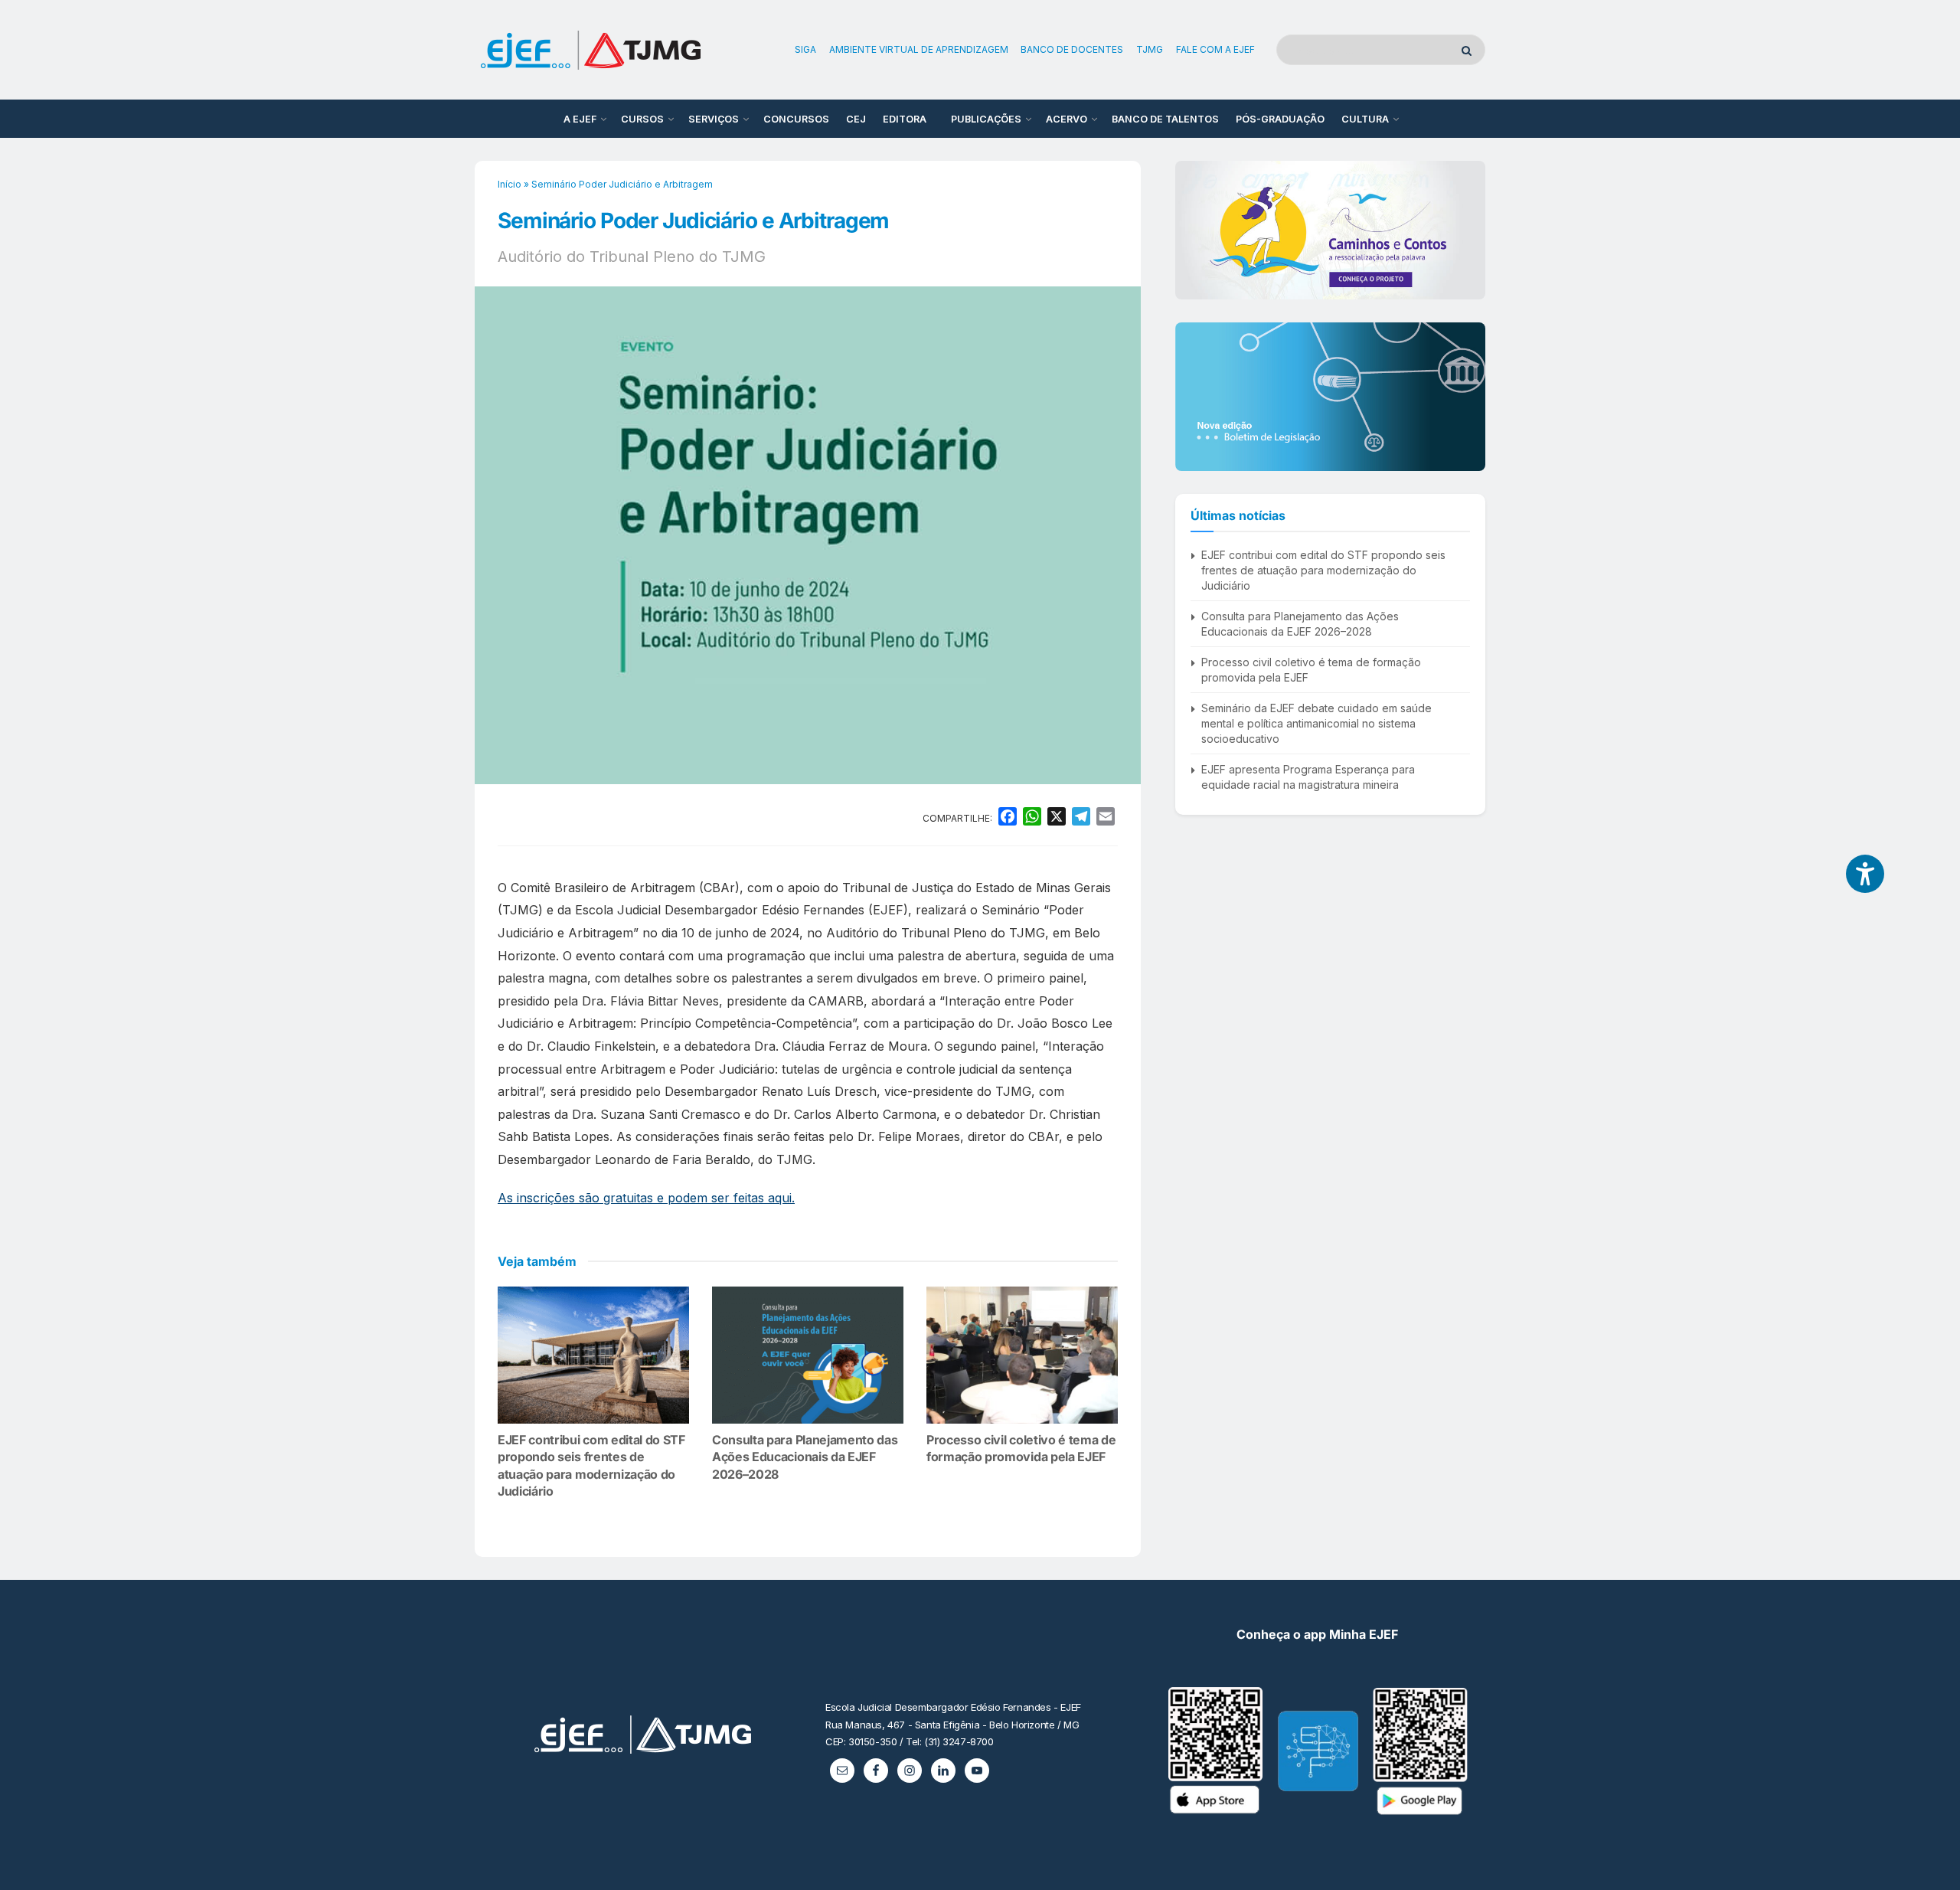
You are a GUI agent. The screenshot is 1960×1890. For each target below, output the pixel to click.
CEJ (856, 119)
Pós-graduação (1280, 119)
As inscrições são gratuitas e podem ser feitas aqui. (646, 1198)
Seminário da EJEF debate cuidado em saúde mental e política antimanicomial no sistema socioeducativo (1316, 723)
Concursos (796, 119)
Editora (905, 119)
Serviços (714, 119)
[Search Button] (1470, 50)
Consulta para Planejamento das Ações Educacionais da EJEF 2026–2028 (805, 1457)
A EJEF (580, 119)
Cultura (1365, 119)
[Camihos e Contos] (1330, 230)
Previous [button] (1193, 230)
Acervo (1067, 119)
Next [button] (1468, 230)
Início (510, 184)
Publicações (986, 119)
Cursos (642, 119)
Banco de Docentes (1072, 49)
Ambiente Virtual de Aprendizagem (919, 49)
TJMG (1150, 49)
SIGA (805, 49)
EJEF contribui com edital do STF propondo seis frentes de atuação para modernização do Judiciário (1323, 570)
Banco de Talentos (1165, 119)
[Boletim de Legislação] (1330, 397)
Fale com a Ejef (1215, 49)
